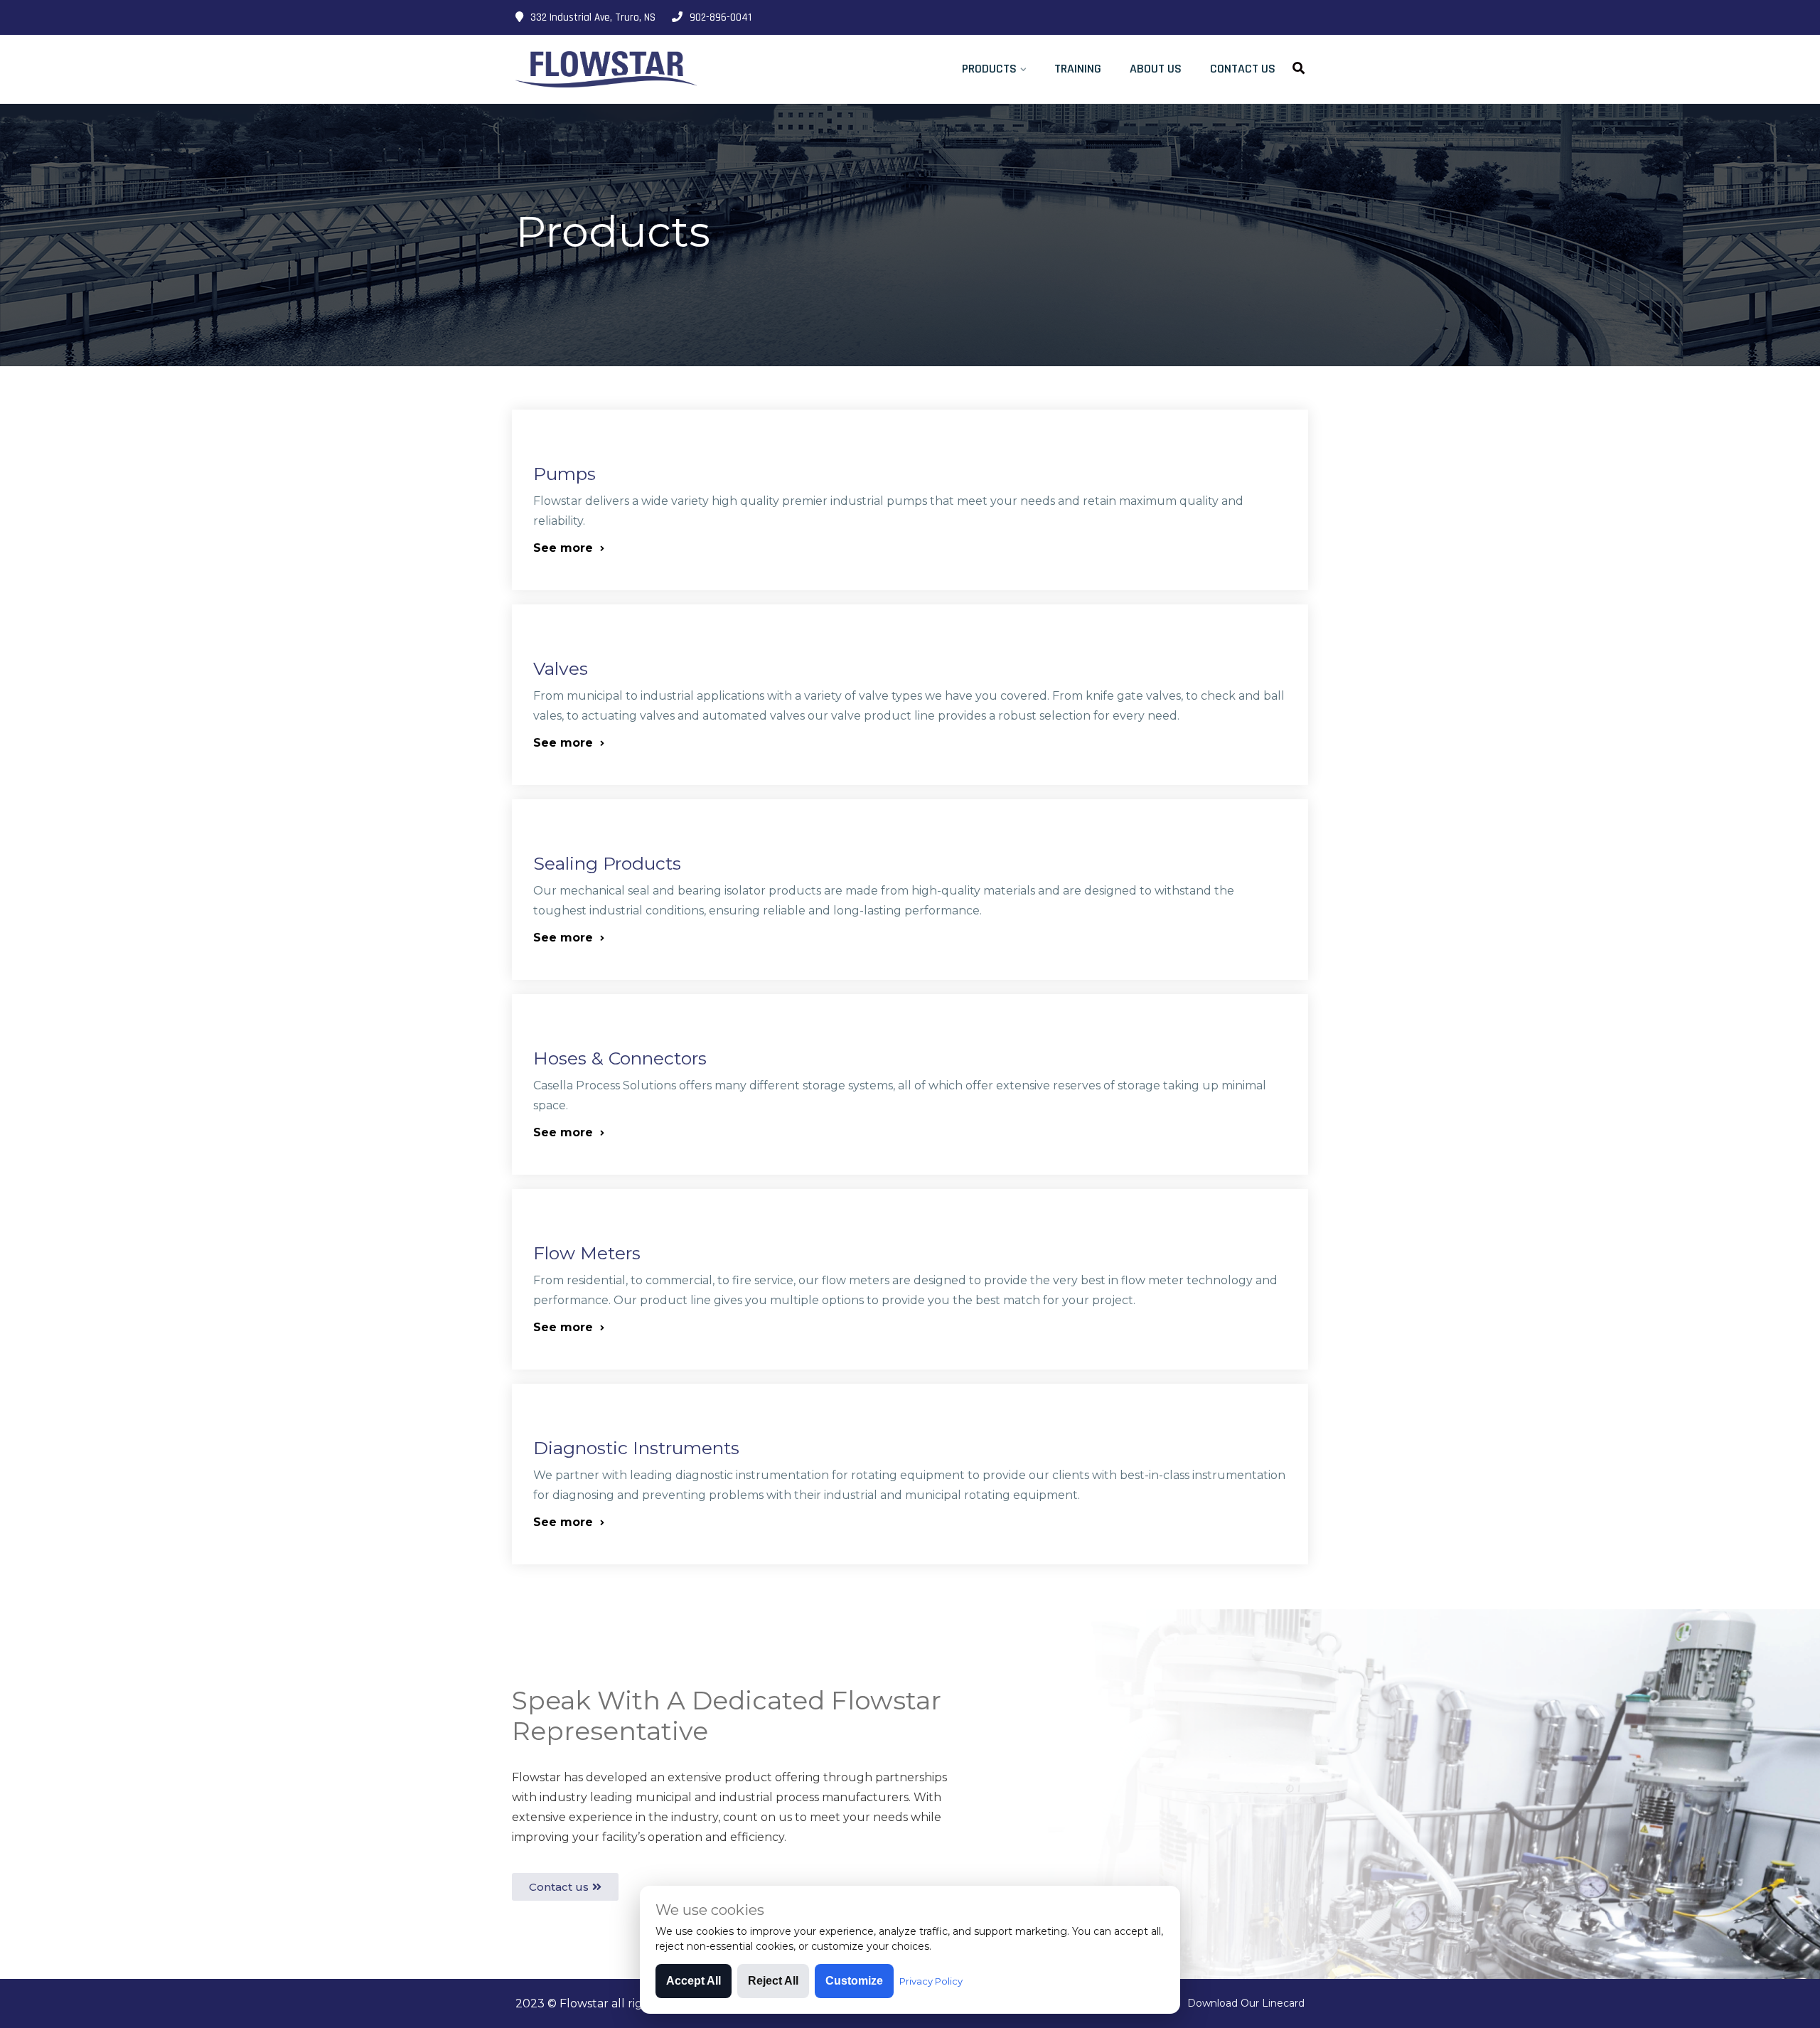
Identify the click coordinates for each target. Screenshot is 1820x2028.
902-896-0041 (721, 17)
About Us (1156, 69)
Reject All (773, 1981)
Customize (854, 1981)
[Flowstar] (606, 70)
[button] (565, 1887)
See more (565, 548)
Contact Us (1243, 69)
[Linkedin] (1299, 18)
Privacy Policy (931, 1981)
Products (989, 69)
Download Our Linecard (1246, 2003)
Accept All (694, 1981)
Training (1078, 69)
